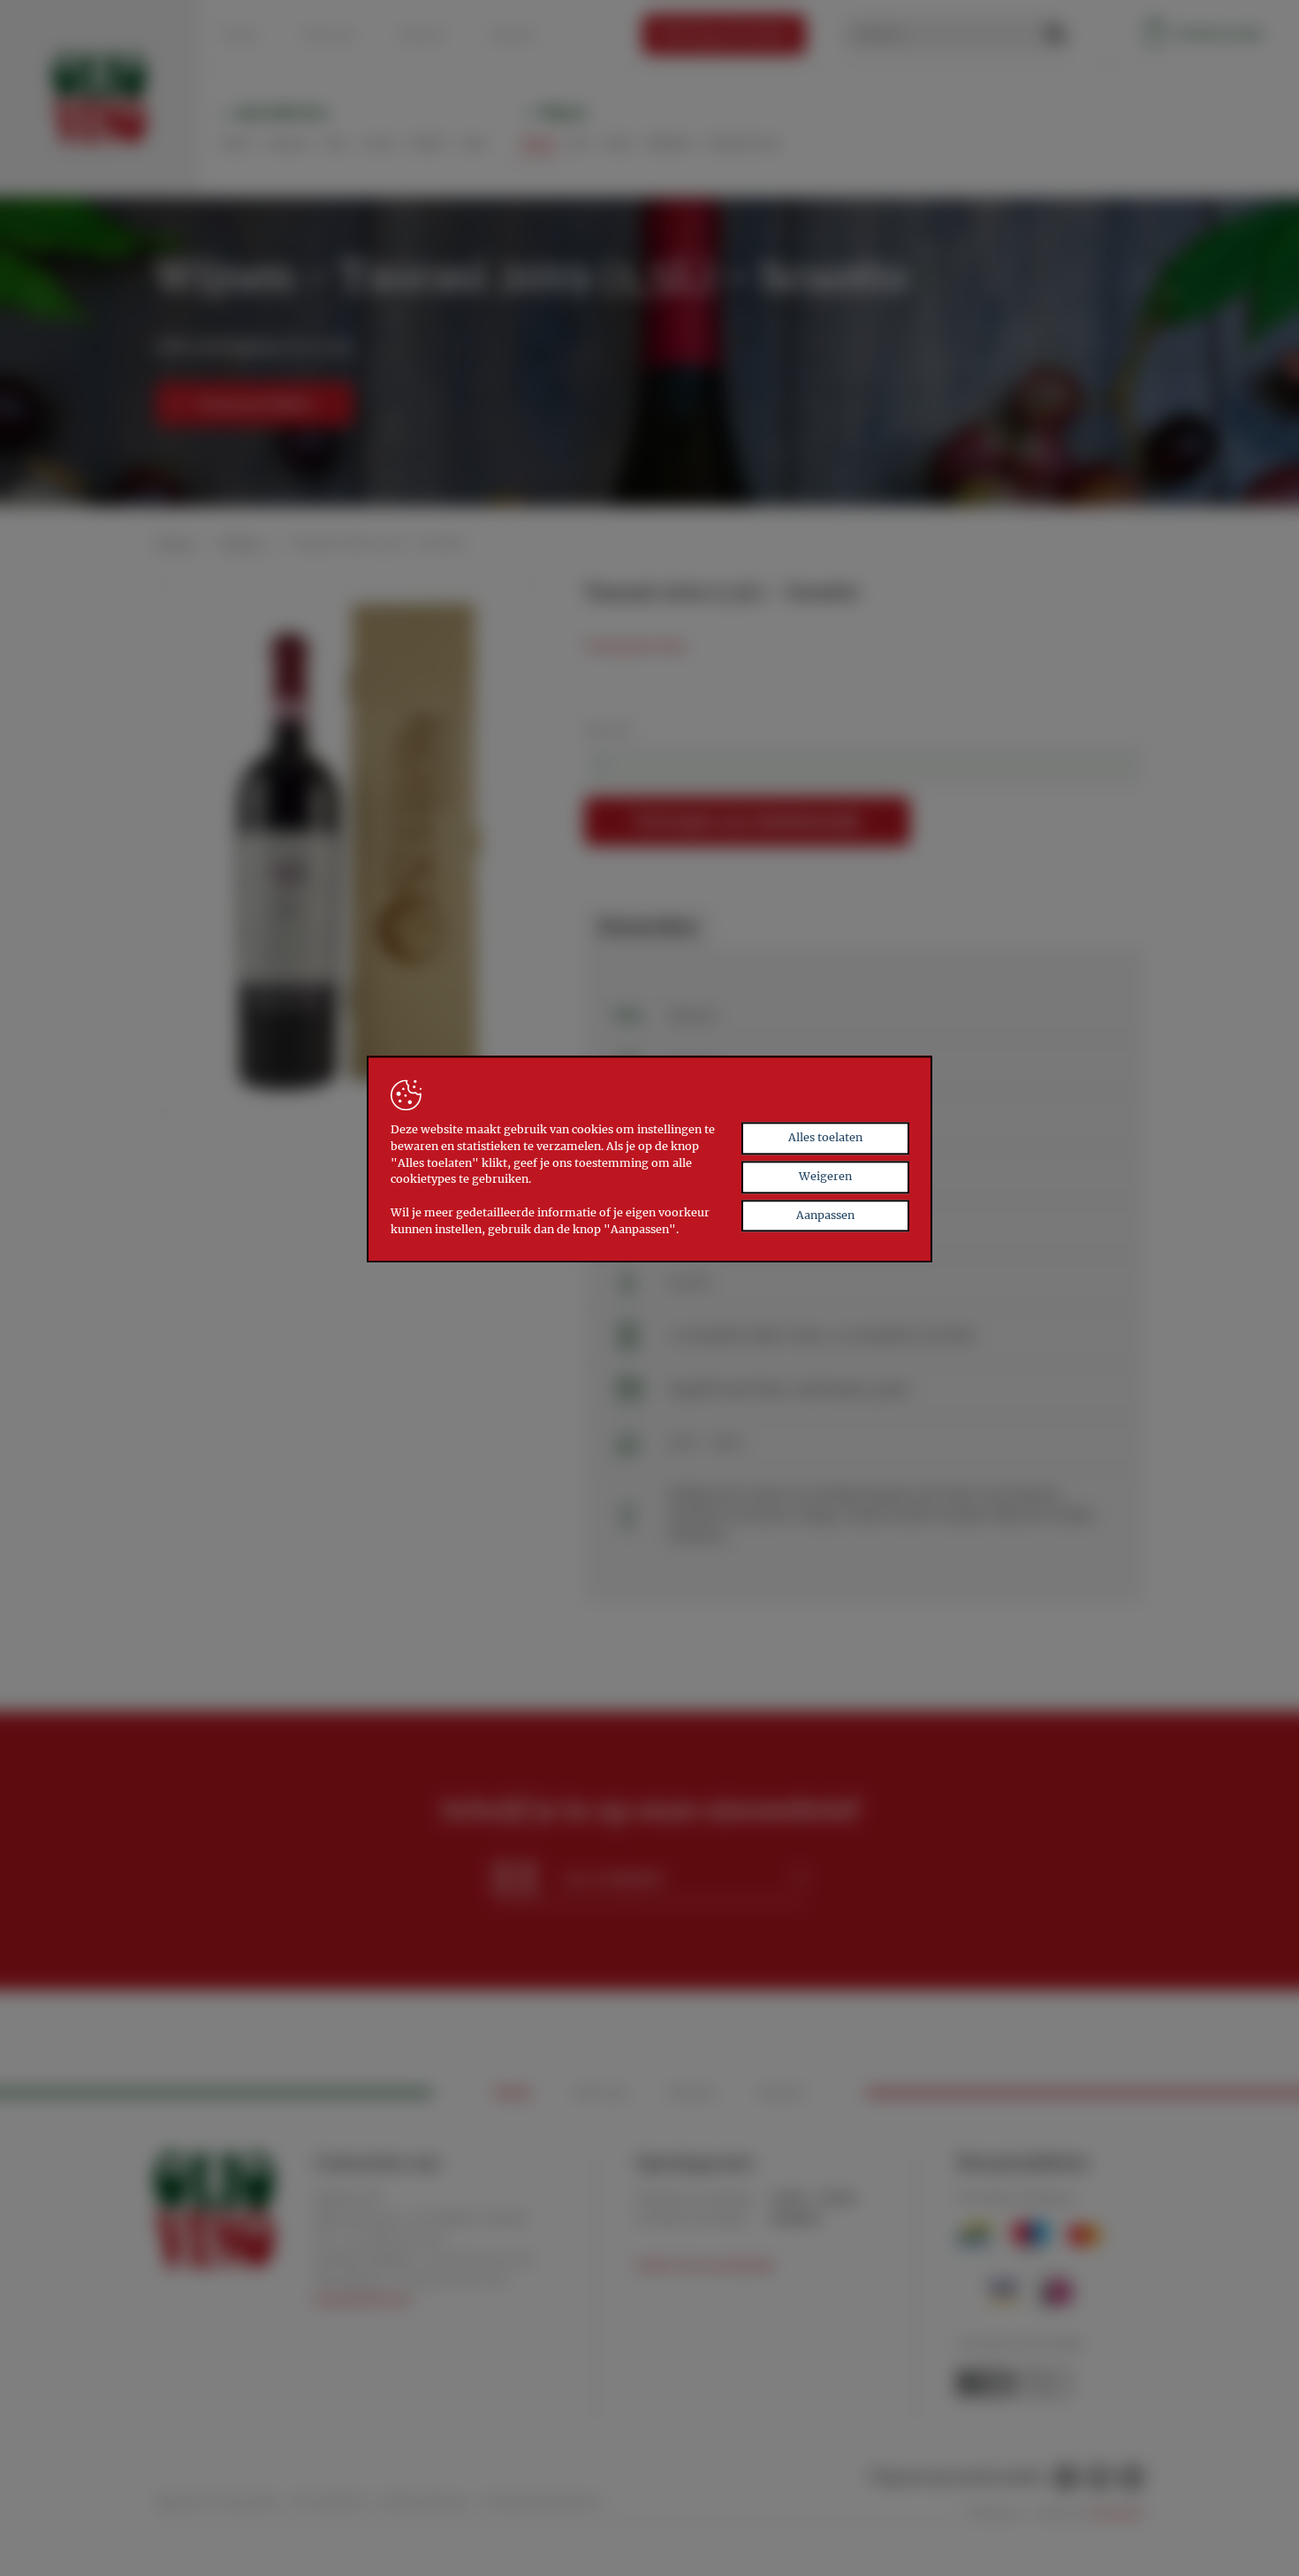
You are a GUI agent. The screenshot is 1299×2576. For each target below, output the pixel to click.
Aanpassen (825, 1215)
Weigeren (825, 1176)
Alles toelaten (825, 1137)
